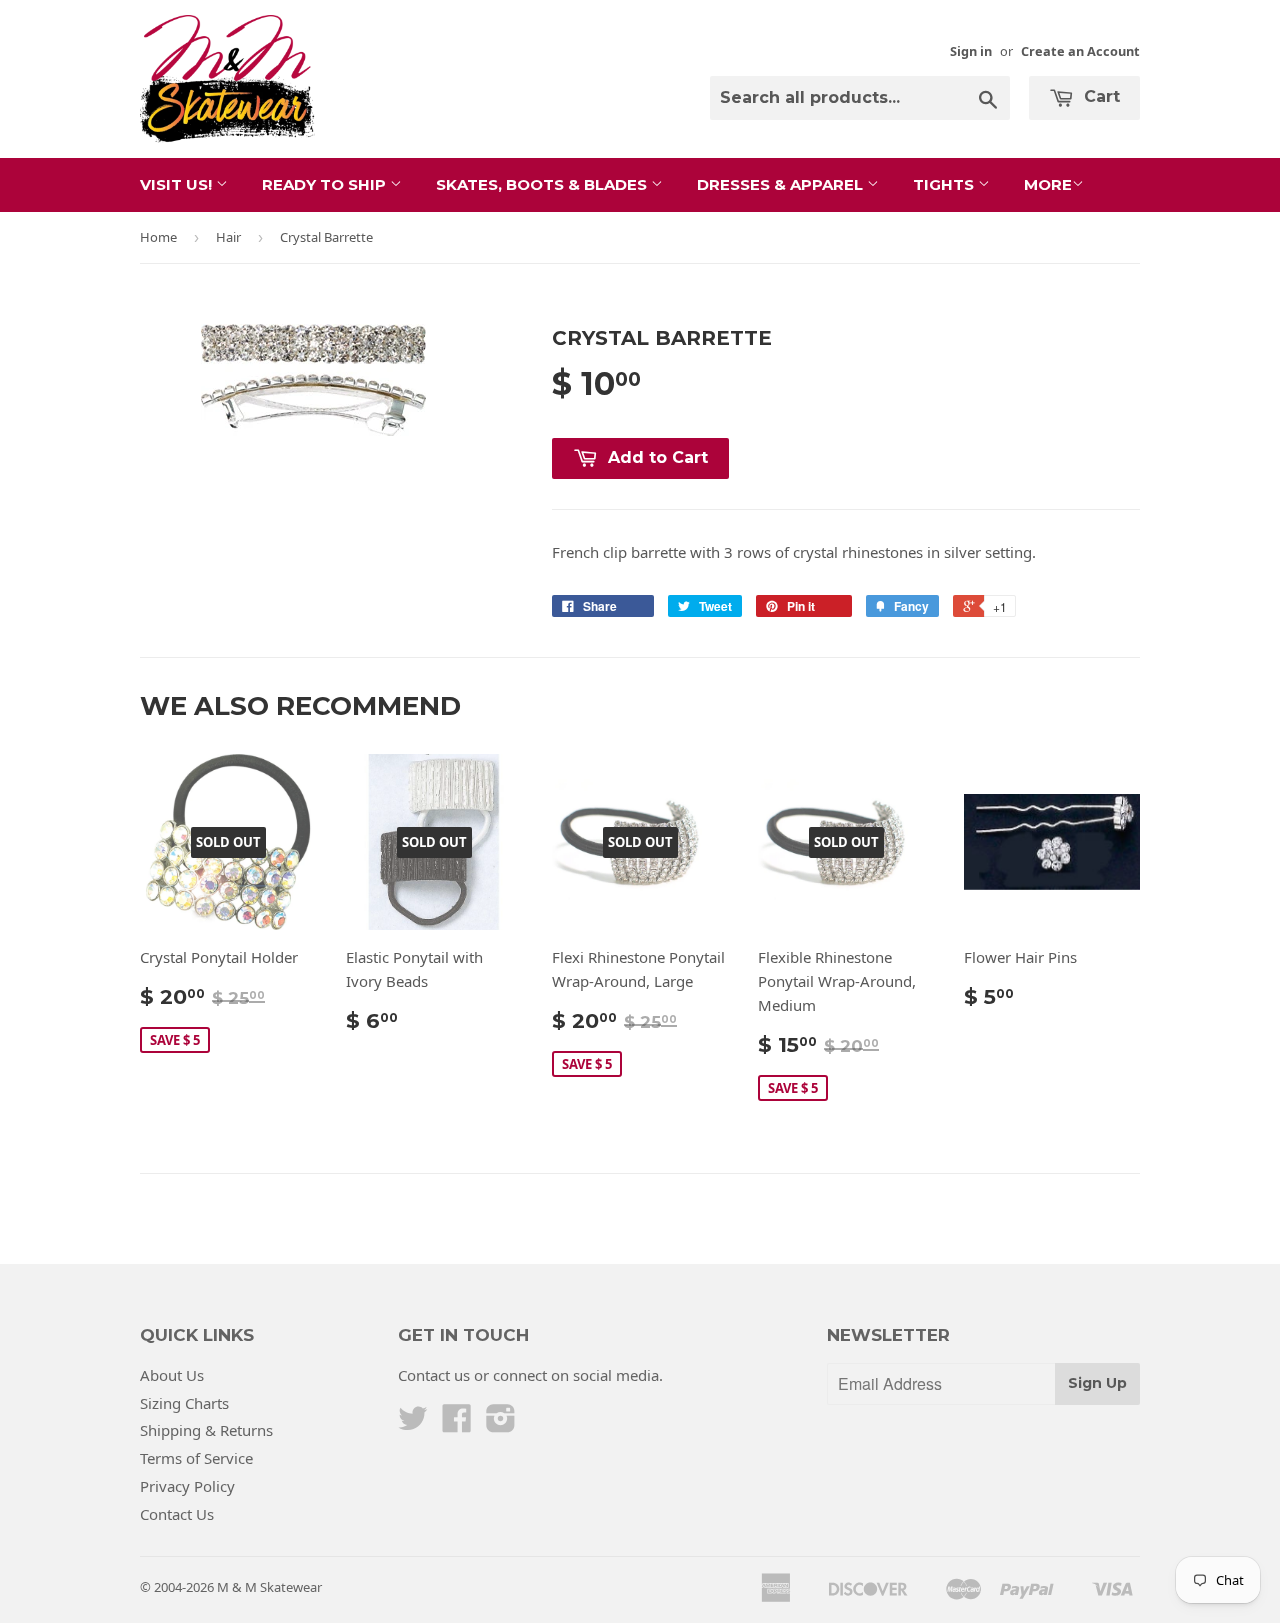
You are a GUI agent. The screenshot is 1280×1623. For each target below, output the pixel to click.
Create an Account (1080, 51)
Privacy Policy (187, 1486)
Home (158, 237)
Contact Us (177, 1514)
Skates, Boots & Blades (543, 184)
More (1048, 184)
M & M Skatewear (269, 1587)
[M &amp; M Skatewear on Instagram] (501, 1424)
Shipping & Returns (206, 1430)
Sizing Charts (184, 1403)
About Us (172, 1375)
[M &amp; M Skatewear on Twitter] (413, 1424)
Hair (228, 237)
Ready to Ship (326, 184)
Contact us (434, 1375)
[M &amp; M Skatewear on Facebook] (457, 1424)
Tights (945, 184)
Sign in (971, 51)
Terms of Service (196, 1458)
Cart (1099, 96)
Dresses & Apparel (782, 184)
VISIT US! (178, 184)
